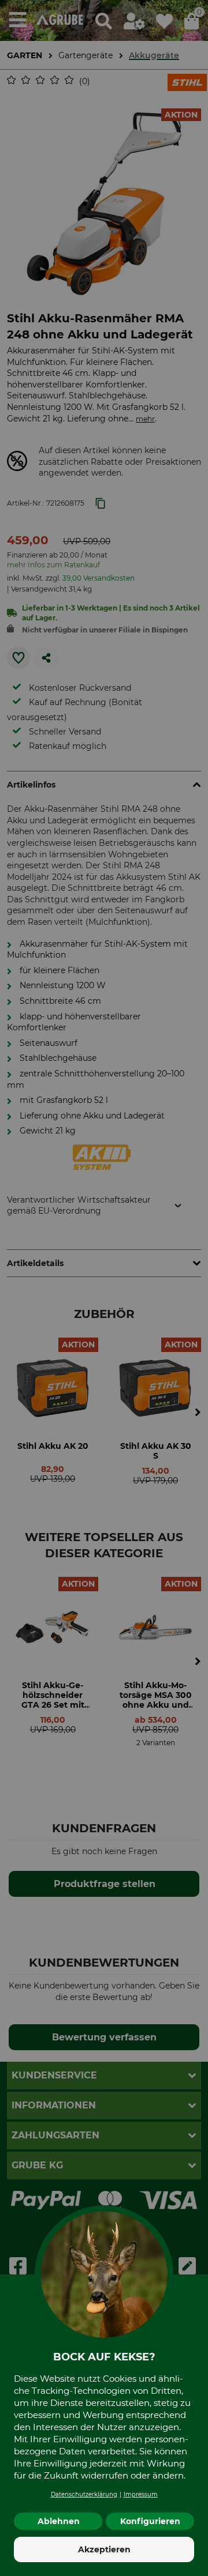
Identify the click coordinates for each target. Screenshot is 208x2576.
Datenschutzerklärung (84, 2494)
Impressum (141, 2494)
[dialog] (104, 1288)
